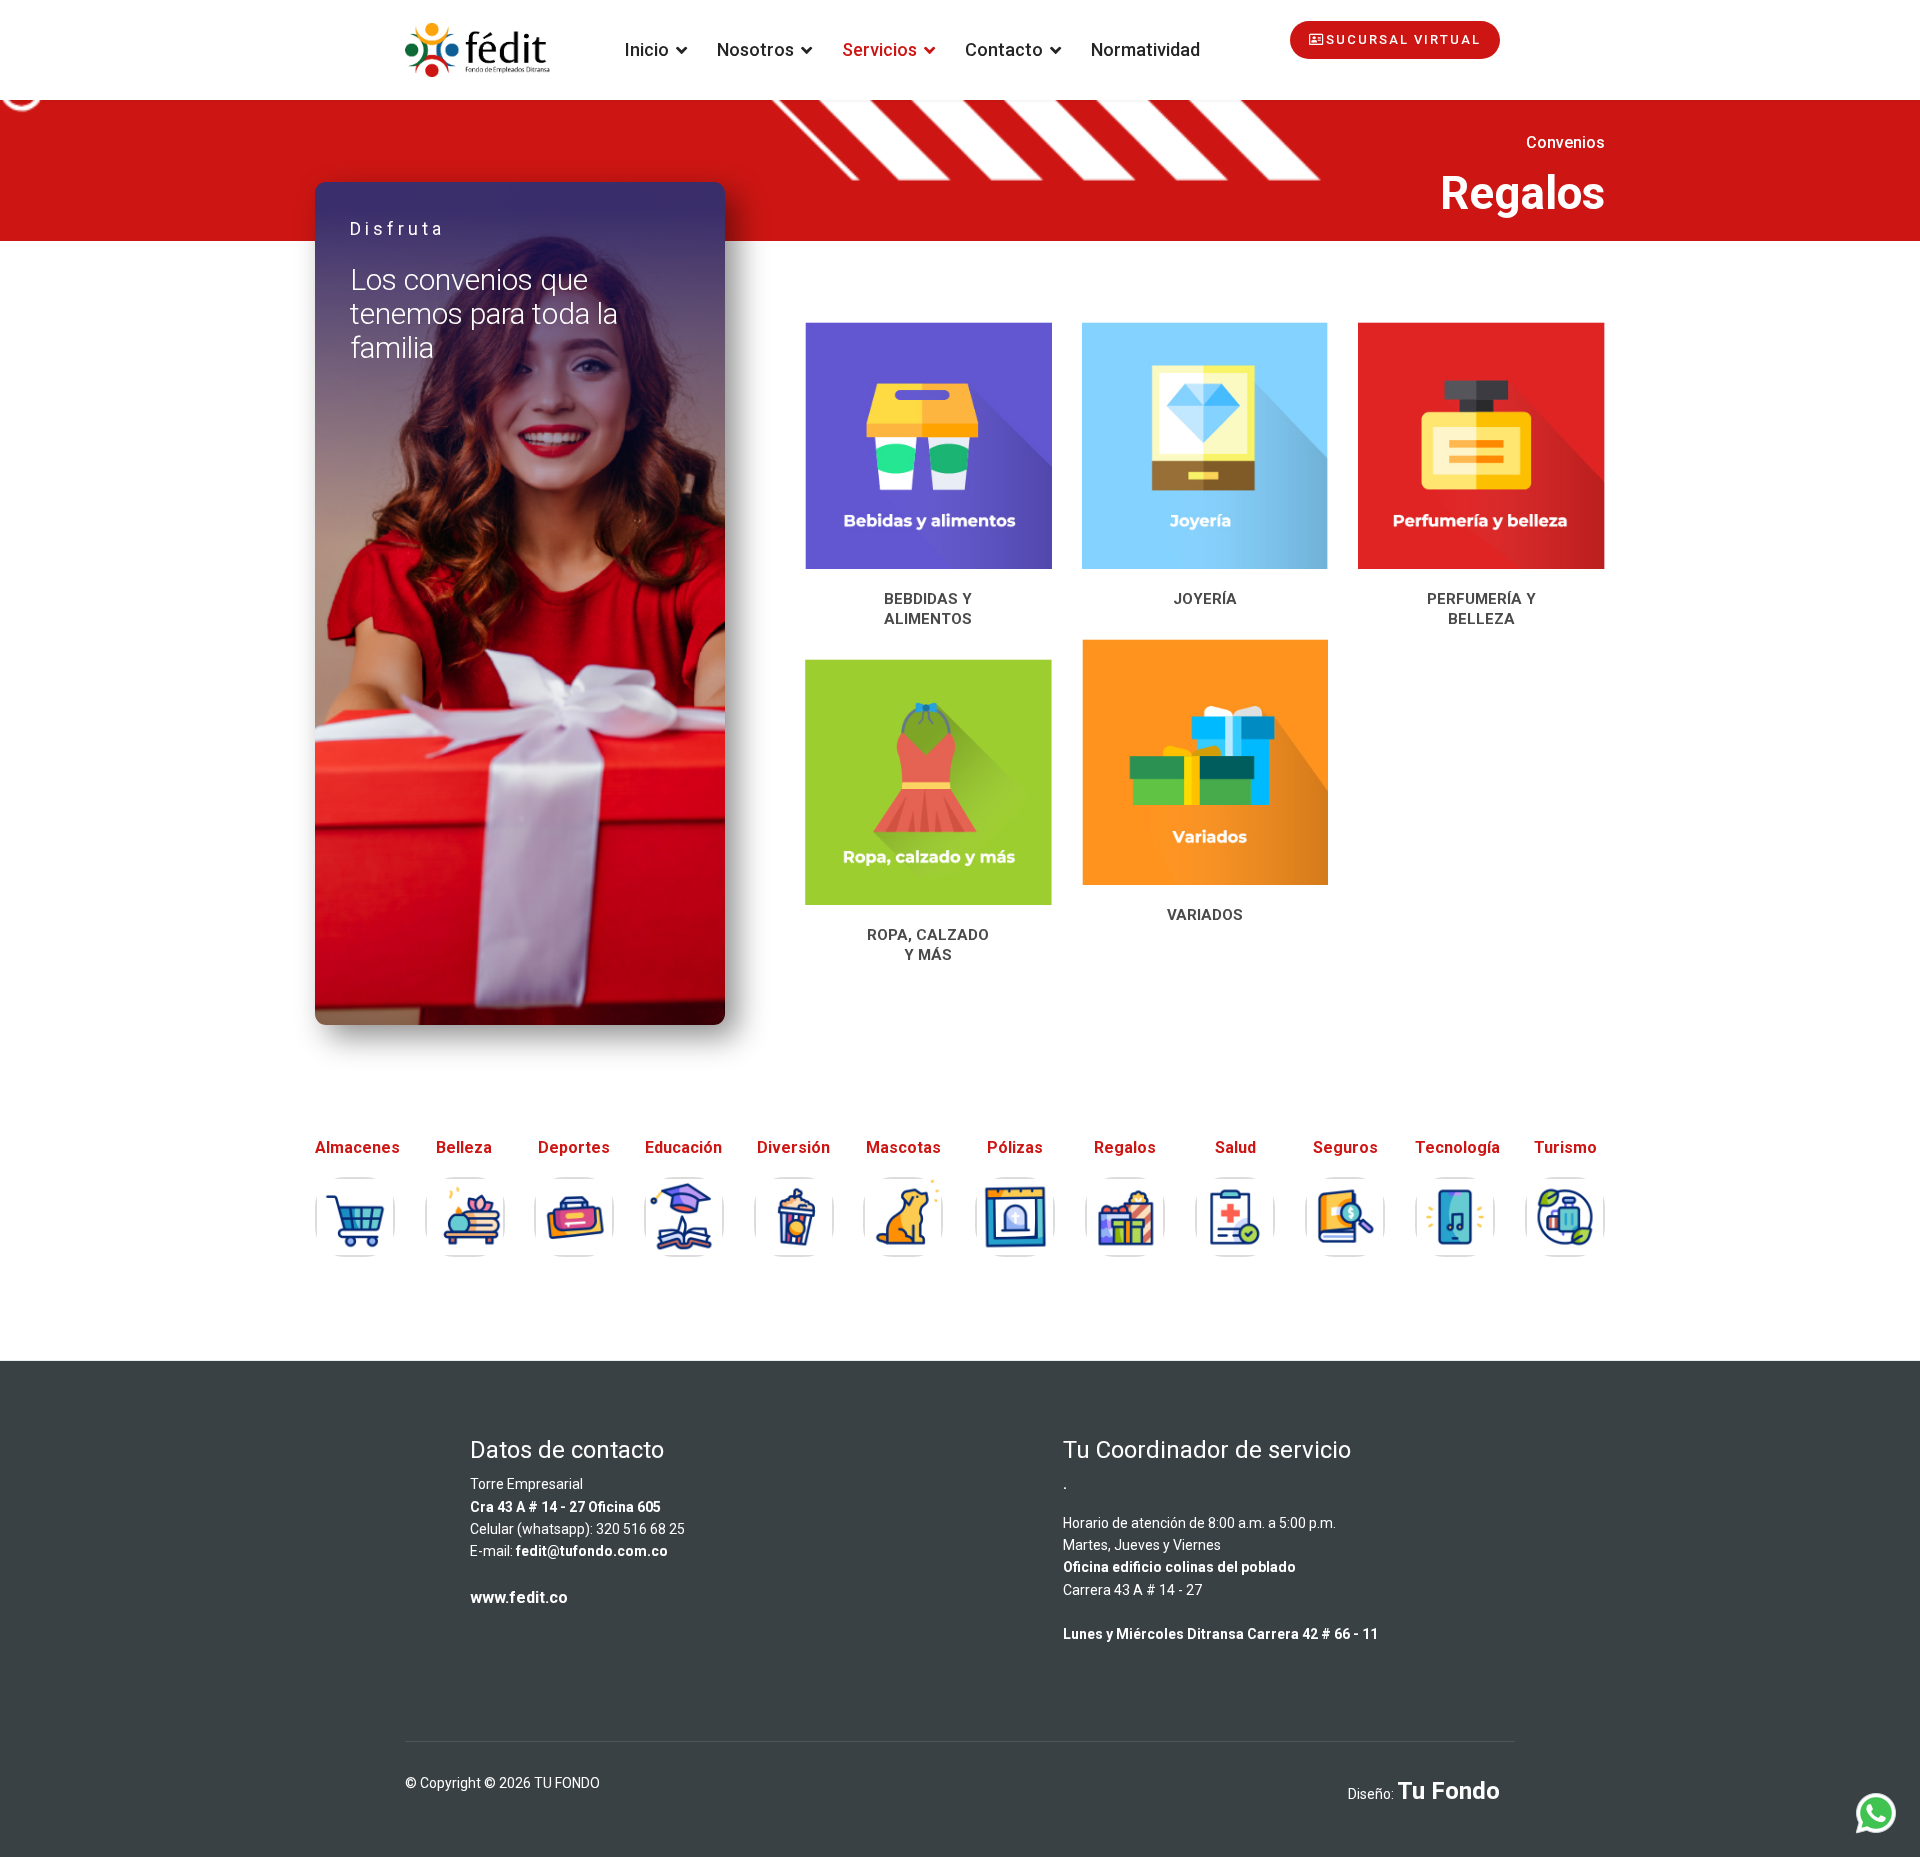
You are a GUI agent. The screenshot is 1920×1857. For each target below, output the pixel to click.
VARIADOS (1205, 915)
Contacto (1004, 49)
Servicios (879, 49)
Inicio (647, 49)
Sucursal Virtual (1403, 39)
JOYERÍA (1205, 599)
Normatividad (1145, 49)
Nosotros (755, 49)
